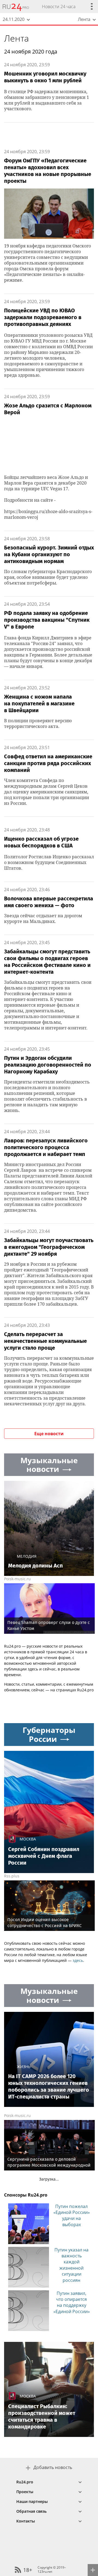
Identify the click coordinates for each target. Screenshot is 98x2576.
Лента (16, 38)
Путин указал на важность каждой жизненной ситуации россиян (71, 2265)
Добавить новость (53, 2467)
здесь (78, 1960)
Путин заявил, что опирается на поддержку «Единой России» (72, 2302)
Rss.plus (12, 1876)
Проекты (25, 2492)
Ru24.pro (25, 2482)
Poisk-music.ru (17, 1579)
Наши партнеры (32, 2501)
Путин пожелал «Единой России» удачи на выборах (72, 2215)
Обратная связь (31, 2511)
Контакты (26, 2521)
